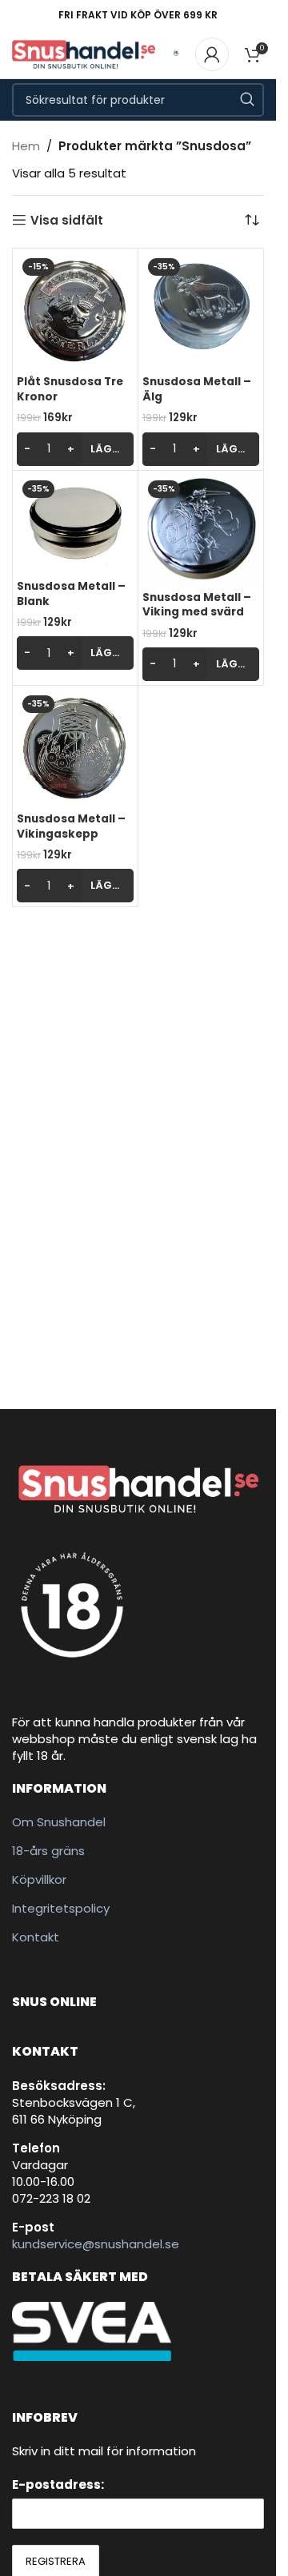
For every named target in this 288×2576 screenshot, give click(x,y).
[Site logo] (84, 53)
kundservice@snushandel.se (96, 2244)
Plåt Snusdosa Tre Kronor (70, 389)
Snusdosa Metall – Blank (71, 594)
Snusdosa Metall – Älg (197, 389)
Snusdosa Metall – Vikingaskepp (71, 826)
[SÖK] (247, 100)
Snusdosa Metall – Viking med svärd (197, 605)
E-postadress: (58, 2484)
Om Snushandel (59, 1822)
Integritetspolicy (61, 1908)
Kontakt (36, 1937)
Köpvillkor (39, 1879)
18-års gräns (48, 1851)
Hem (26, 146)
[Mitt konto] (212, 54)
